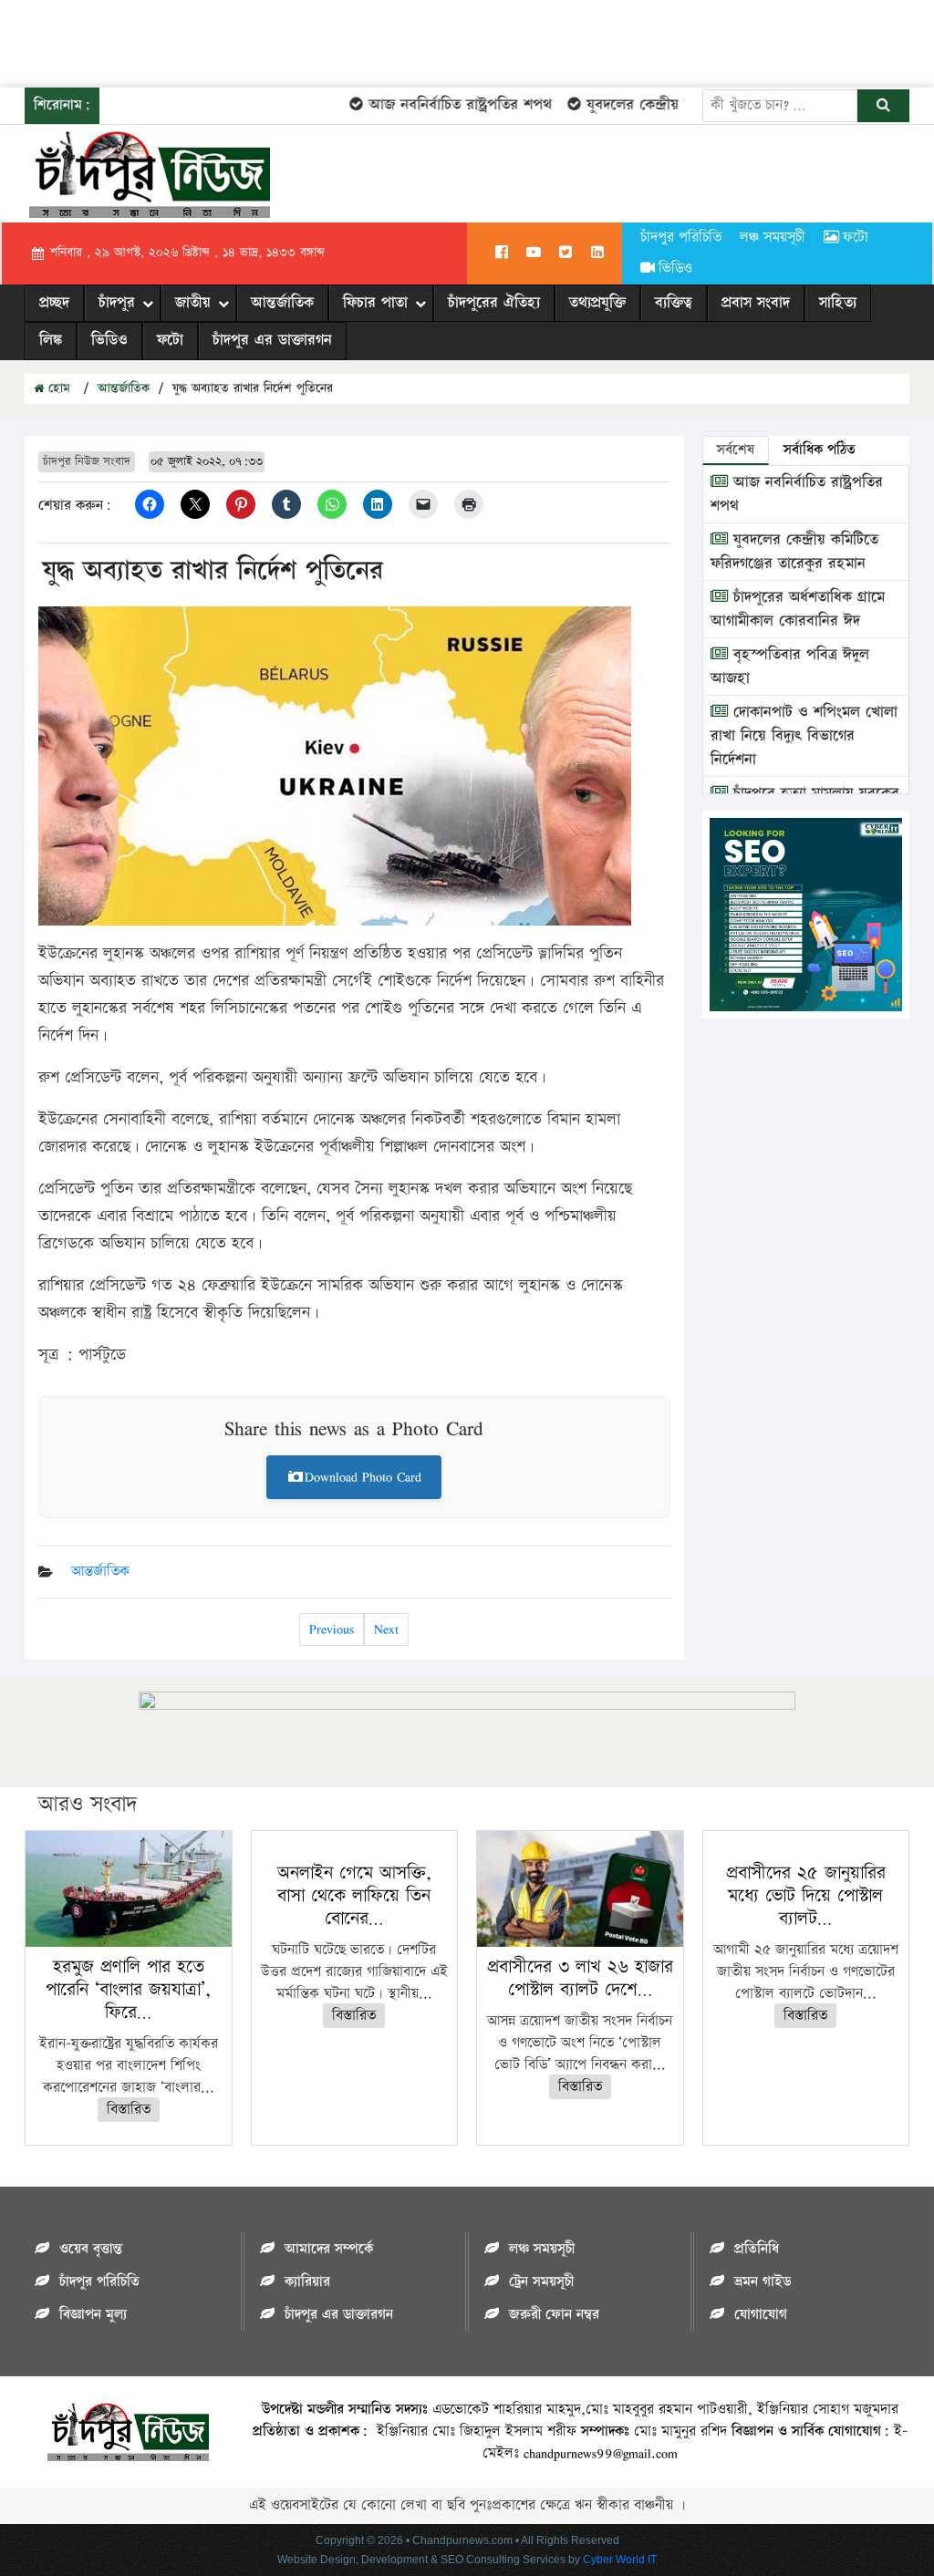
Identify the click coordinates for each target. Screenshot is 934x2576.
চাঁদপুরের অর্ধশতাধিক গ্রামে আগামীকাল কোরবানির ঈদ (798, 609)
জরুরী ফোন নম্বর (554, 2315)
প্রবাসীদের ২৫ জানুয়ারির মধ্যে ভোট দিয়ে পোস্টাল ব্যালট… (806, 1896)
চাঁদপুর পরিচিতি (681, 238)
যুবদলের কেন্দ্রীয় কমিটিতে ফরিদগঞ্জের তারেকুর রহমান (794, 552)
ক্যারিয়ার (307, 2282)
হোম (57, 388)
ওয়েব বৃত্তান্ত (91, 2249)
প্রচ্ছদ (54, 303)
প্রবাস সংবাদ (756, 303)
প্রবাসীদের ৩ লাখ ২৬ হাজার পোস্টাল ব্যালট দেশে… (580, 1978)
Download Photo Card (363, 1477)
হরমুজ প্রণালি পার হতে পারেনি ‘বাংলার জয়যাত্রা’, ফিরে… (128, 1990)
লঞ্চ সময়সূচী (773, 238)
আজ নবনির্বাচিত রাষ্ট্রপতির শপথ (437, 105)
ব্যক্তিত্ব (674, 303)
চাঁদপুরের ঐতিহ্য (494, 303)
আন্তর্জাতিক (282, 303)
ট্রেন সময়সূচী (541, 2282)
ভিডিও (675, 269)
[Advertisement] (332, 41)
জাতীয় (193, 303)
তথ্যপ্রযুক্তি (597, 303)
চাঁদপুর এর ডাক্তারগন (272, 340)
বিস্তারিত (129, 2110)
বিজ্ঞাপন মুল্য (93, 2315)
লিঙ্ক (51, 340)
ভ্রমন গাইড (763, 2282)
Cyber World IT (620, 2560)
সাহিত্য (838, 303)
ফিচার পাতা (375, 303)
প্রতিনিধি (757, 2249)
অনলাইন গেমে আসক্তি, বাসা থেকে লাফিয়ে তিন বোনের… (354, 1896)
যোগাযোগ (761, 2315)
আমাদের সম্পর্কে (329, 2249)
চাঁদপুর (117, 303)
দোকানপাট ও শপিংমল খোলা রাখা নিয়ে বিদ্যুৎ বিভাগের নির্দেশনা (804, 736)
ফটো (856, 238)
